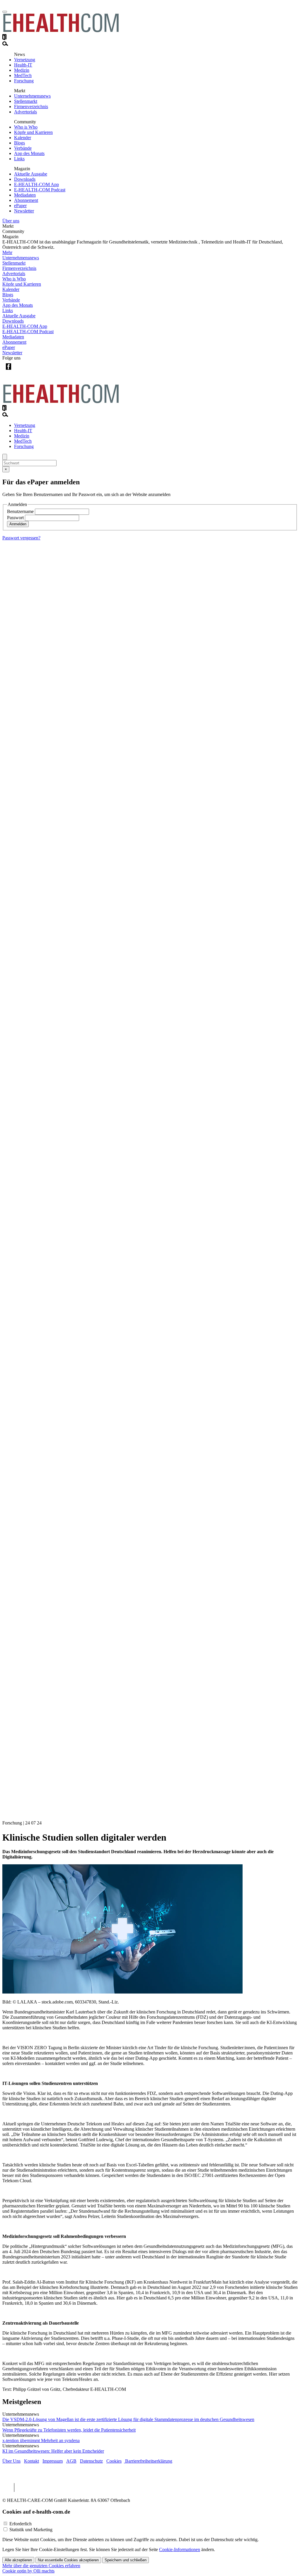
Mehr (7, 252)
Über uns (11, 221)
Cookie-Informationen (180, 2549)
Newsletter (24, 211)
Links (19, 159)
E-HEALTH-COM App (36, 184)
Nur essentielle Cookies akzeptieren (68, 2560)
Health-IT (23, 65)
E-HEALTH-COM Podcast (40, 190)
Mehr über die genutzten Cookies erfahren (41, 2566)
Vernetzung (25, 60)
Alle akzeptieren (18, 2560)
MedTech (23, 75)
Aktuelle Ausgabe (31, 174)
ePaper (20, 206)
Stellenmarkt (26, 101)
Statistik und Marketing (31, 2530)
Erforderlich (21, 2524)
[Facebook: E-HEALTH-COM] (8, 371)
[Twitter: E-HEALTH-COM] (20, 371)
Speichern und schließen (126, 2560)
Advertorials (25, 112)
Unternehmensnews (32, 96)
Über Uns (11, 2461)
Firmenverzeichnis (31, 107)
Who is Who (26, 127)
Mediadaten (25, 195)
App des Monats (29, 153)
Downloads (25, 179)
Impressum (53, 2461)
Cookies (114, 2461)
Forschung (24, 81)
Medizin (22, 70)
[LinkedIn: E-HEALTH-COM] (32, 371)
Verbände (23, 148)
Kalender (23, 138)
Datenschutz (91, 2461)
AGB (71, 2461)
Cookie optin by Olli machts (28, 2571)
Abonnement (26, 200)
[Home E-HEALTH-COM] (61, 31)
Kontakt (31, 2461)
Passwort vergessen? (21, 538)
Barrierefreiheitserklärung (148, 2461)
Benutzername (20, 511)
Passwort (15, 518)
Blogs (19, 143)
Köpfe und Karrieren (33, 132)
